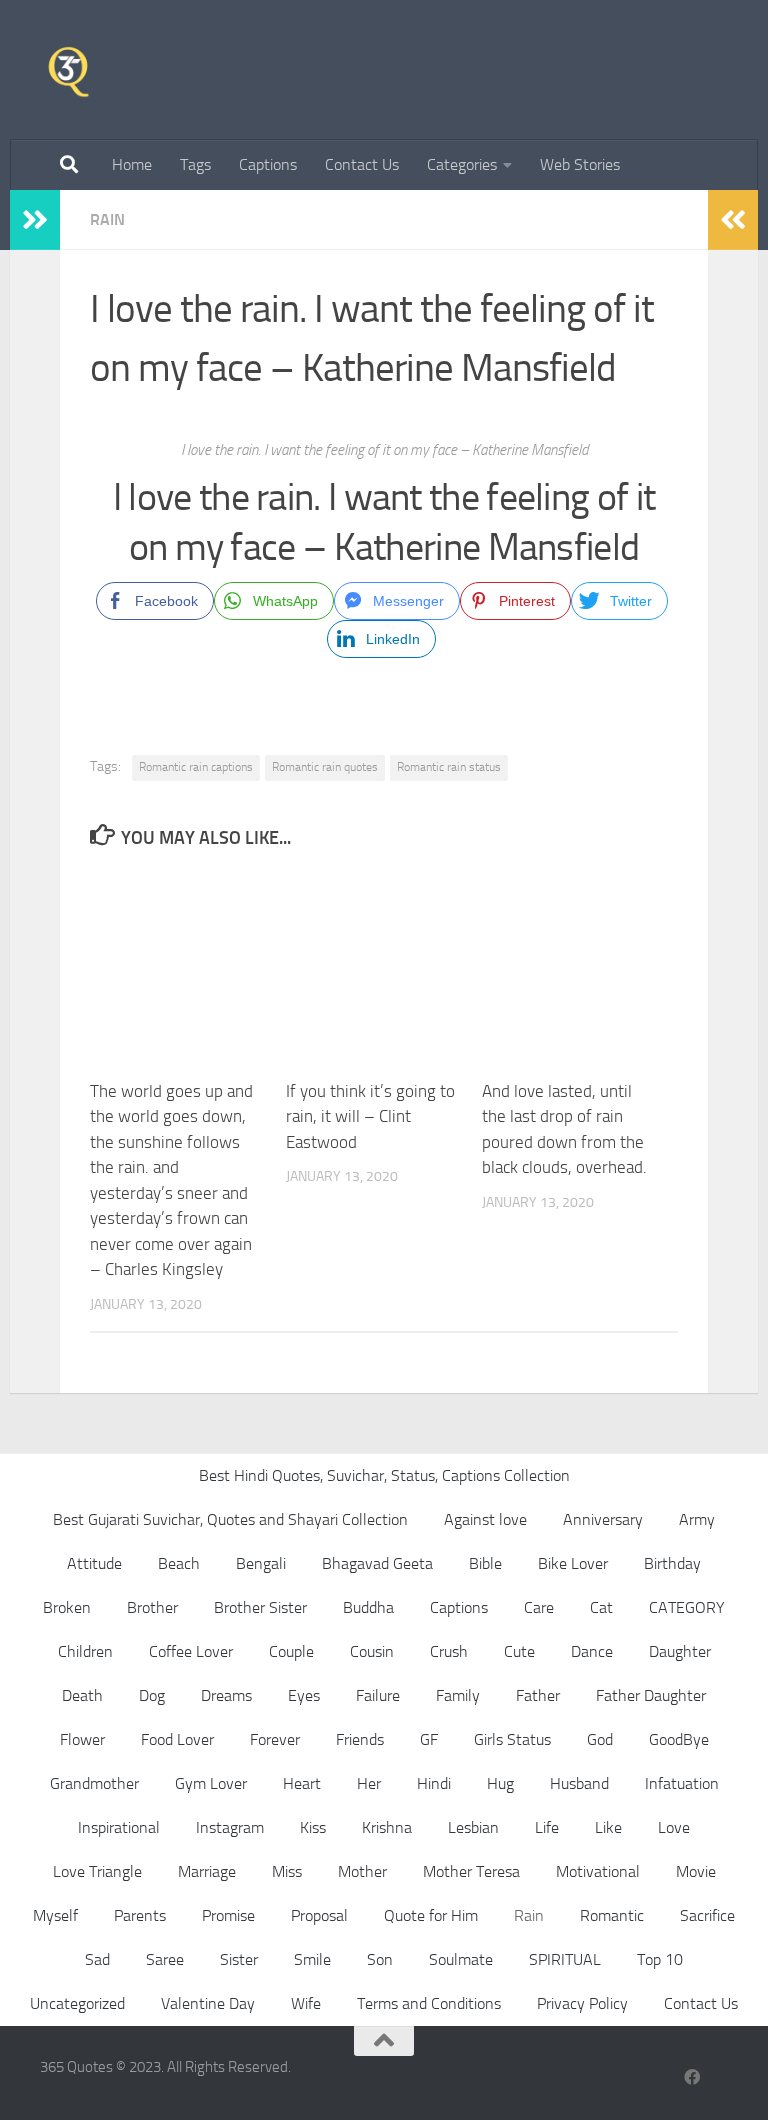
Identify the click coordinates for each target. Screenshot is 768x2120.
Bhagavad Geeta (377, 1563)
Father (538, 1695)
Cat (601, 1607)
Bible (485, 1563)
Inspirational (119, 1827)
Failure (378, 1695)
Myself (55, 1915)
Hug (500, 1783)
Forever (275, 1739)
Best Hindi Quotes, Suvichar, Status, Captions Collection (384, 1475)
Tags (195, 164)
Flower (82, 1739)
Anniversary (603, 1519)
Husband (579, 1783)
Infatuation (682, 1783)
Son (380, 1959)
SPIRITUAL (565, 1959)
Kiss (313, 1827)
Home (132, 164)
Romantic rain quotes (325, 767)
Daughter (680, 1651)
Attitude (94, 1563)
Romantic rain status (449, 767)
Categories (462, 164)
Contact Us (362, 164)
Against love (485, 1519)
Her (369, 1783)
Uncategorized (77, 2003)
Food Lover (177, 1739)
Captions (268, 164)
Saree (165, 1959)
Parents (140, 1915)
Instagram (230, 1827)
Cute (519, 1651)
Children (85, 1651)
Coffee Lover (191, 1651)
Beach (179, 1563)
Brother (152, 1607)
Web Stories (580, 164)
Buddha (368, 1607)
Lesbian (473, 1827)
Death (82, 1695)
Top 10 (660, 1959)
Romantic (612, 1915)
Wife (306, 2003)
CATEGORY (687, 1607)
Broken (67, 1607)
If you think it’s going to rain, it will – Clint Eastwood (370, 1116)
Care (539, 1607)
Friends (360, 1739)
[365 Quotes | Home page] (68, 70)
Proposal (319, 1915)
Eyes (304, 1695)
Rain (107, 219)
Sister (239, 1959)
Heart (302, 1783)
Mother (362, 1871)
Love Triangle (97, 1871)
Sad (97, 1959)
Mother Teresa (471, 1871)
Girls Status (512, 1739)
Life (547, 1827)
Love (674, 1827)
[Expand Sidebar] (35, 220)
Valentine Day (208, 2003)
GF (429, 1739)
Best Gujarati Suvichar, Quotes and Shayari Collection (230, 1519)
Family (458, 1695)
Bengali (261, 1563)
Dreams (226, 1695)
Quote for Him (431, 1915)
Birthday (672, 1563)
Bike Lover (573, 1563)
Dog (152, 1695)
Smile (312, 1959)
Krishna (387, 1827)
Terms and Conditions (429, 2003)
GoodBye (679, 1739)
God (600, 1739)
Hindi (434, 1783)
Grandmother (94, 1783)
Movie (696, 1871)
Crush (449, 1651)
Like (608, 1827)
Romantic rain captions (196, 767)
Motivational (598, 1871)
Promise (228, 1915)
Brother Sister (260, 1607)
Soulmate (461, 1959)
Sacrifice (707, 1915)
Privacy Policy (582, 2003)
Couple (291, 1651)
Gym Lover (211, 1783)
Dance (592, 1651)
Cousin (372, 1651)
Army (697, 1519)
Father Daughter (651, 1695)
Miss (287, 1871)
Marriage (207, 1871)
